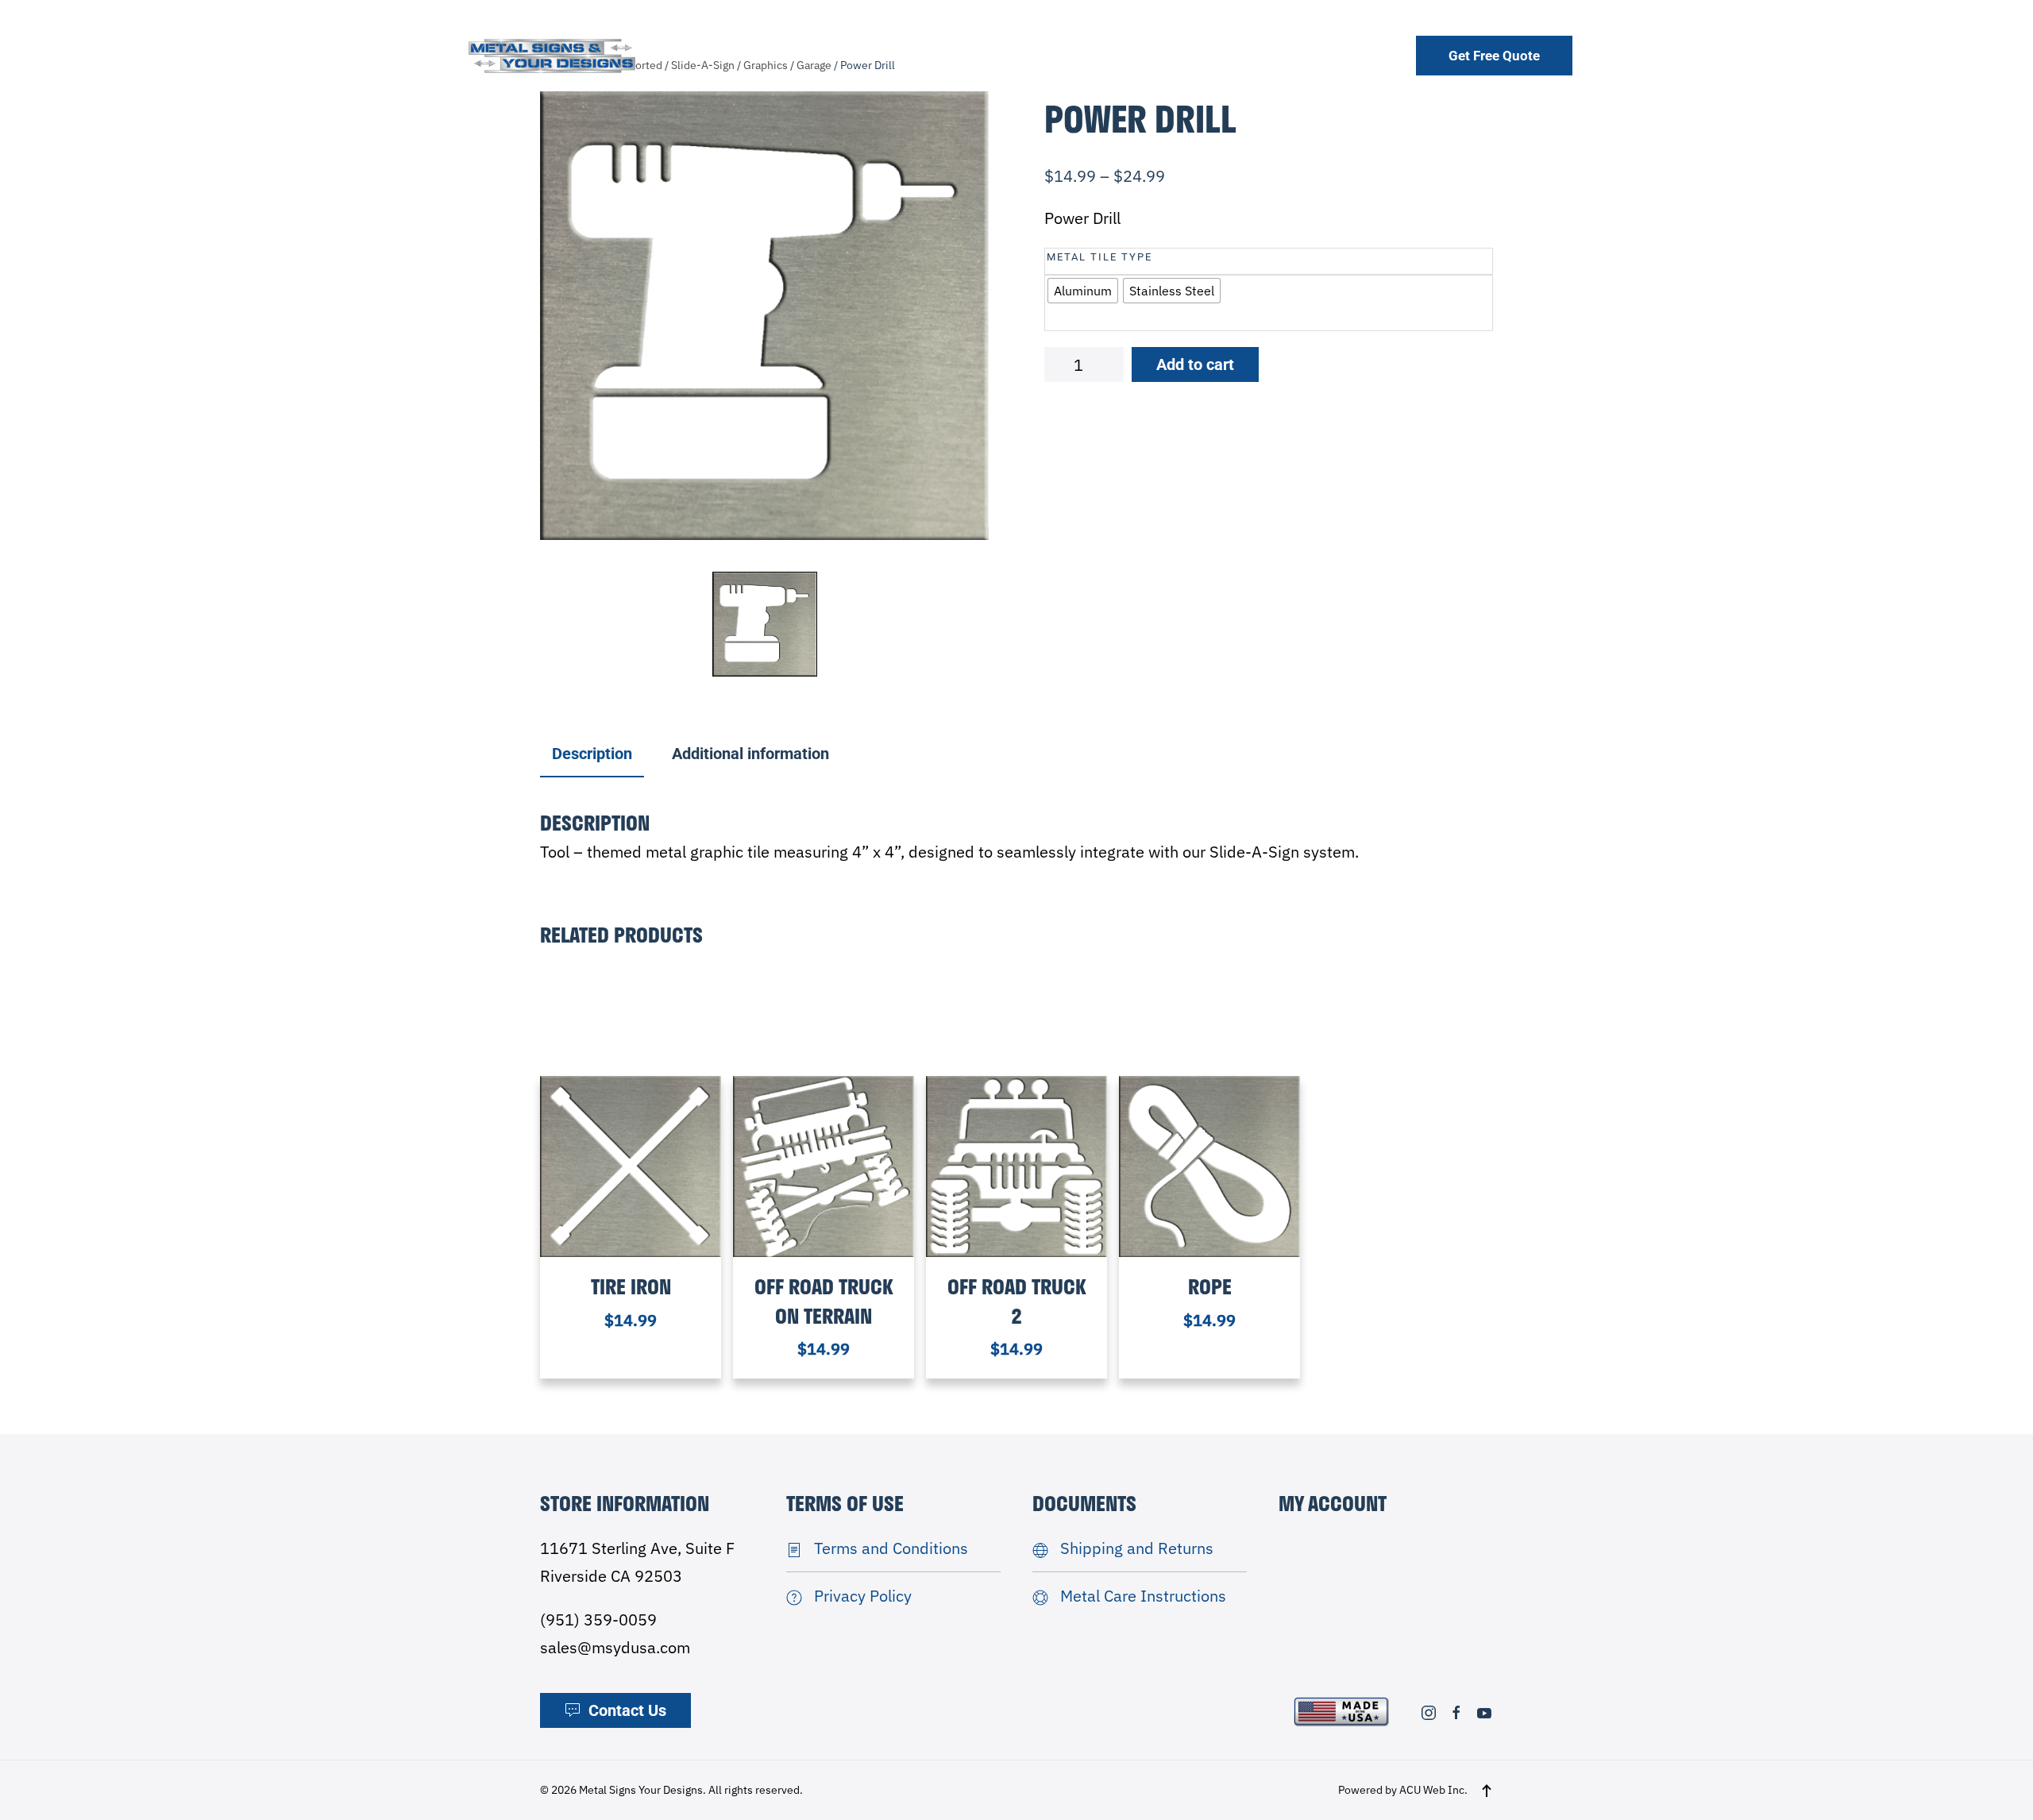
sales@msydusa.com (615, 1647)
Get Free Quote (1494, 56)
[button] (1487, 1791)
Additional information (750, 754)
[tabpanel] (764, 316)
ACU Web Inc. (1433, 1790)
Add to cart (1195, 364)
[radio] (1083, 291)
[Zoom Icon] (764, 316)
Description (592, 754)
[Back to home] (552, 55)
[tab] (584, 755)
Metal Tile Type (1099, 257)
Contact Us (627, 1710)
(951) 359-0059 (598, 1619)
